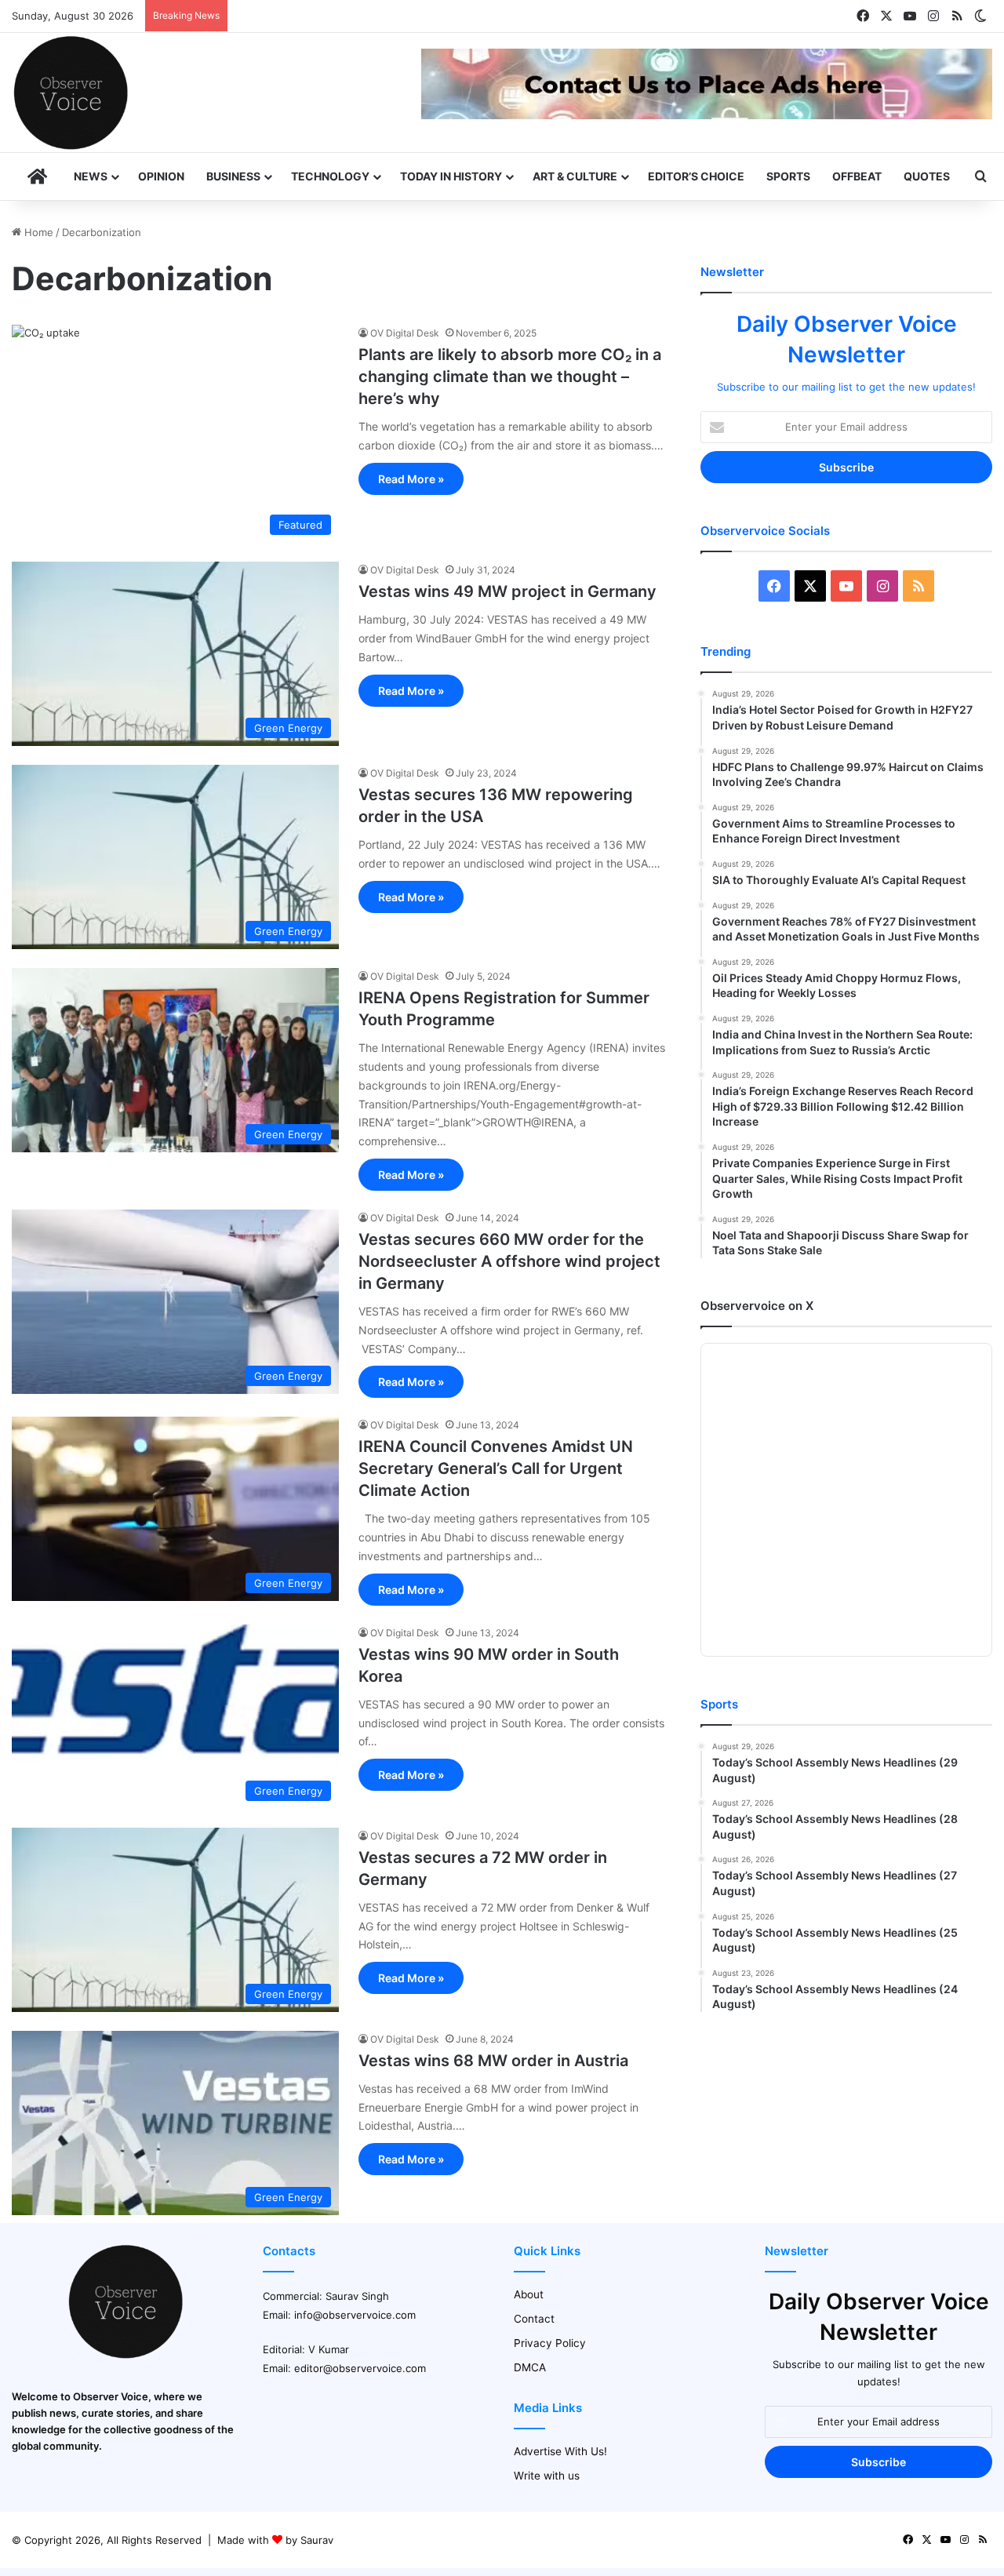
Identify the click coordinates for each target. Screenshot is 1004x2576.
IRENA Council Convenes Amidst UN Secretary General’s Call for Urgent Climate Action (496, 1468)
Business (233, 176)
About (529, 2294)
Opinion (161, 176)
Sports (788, 176)
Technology (330, 176)
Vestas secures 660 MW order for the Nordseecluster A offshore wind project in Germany (509, 1261)
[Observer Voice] (71, 93)
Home (37, 232)
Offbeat (857, 176)
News (91, 176)
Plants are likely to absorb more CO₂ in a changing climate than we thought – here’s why (510, 377)
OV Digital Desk (405, 333)
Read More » (411, 479)
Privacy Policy (550, 2343)
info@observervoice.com (355, 2315)
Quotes (927, 176)
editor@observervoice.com (360, 2368)
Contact (534, 2319)
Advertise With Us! (560, 2451)
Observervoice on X (757, 1306)
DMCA (530, 2367)
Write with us (547, 2476)
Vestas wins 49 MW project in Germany (507, 591)
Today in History (451, 176)
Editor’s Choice (696, 176)
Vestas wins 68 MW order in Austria (493, 2061)
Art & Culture (575, 176)
